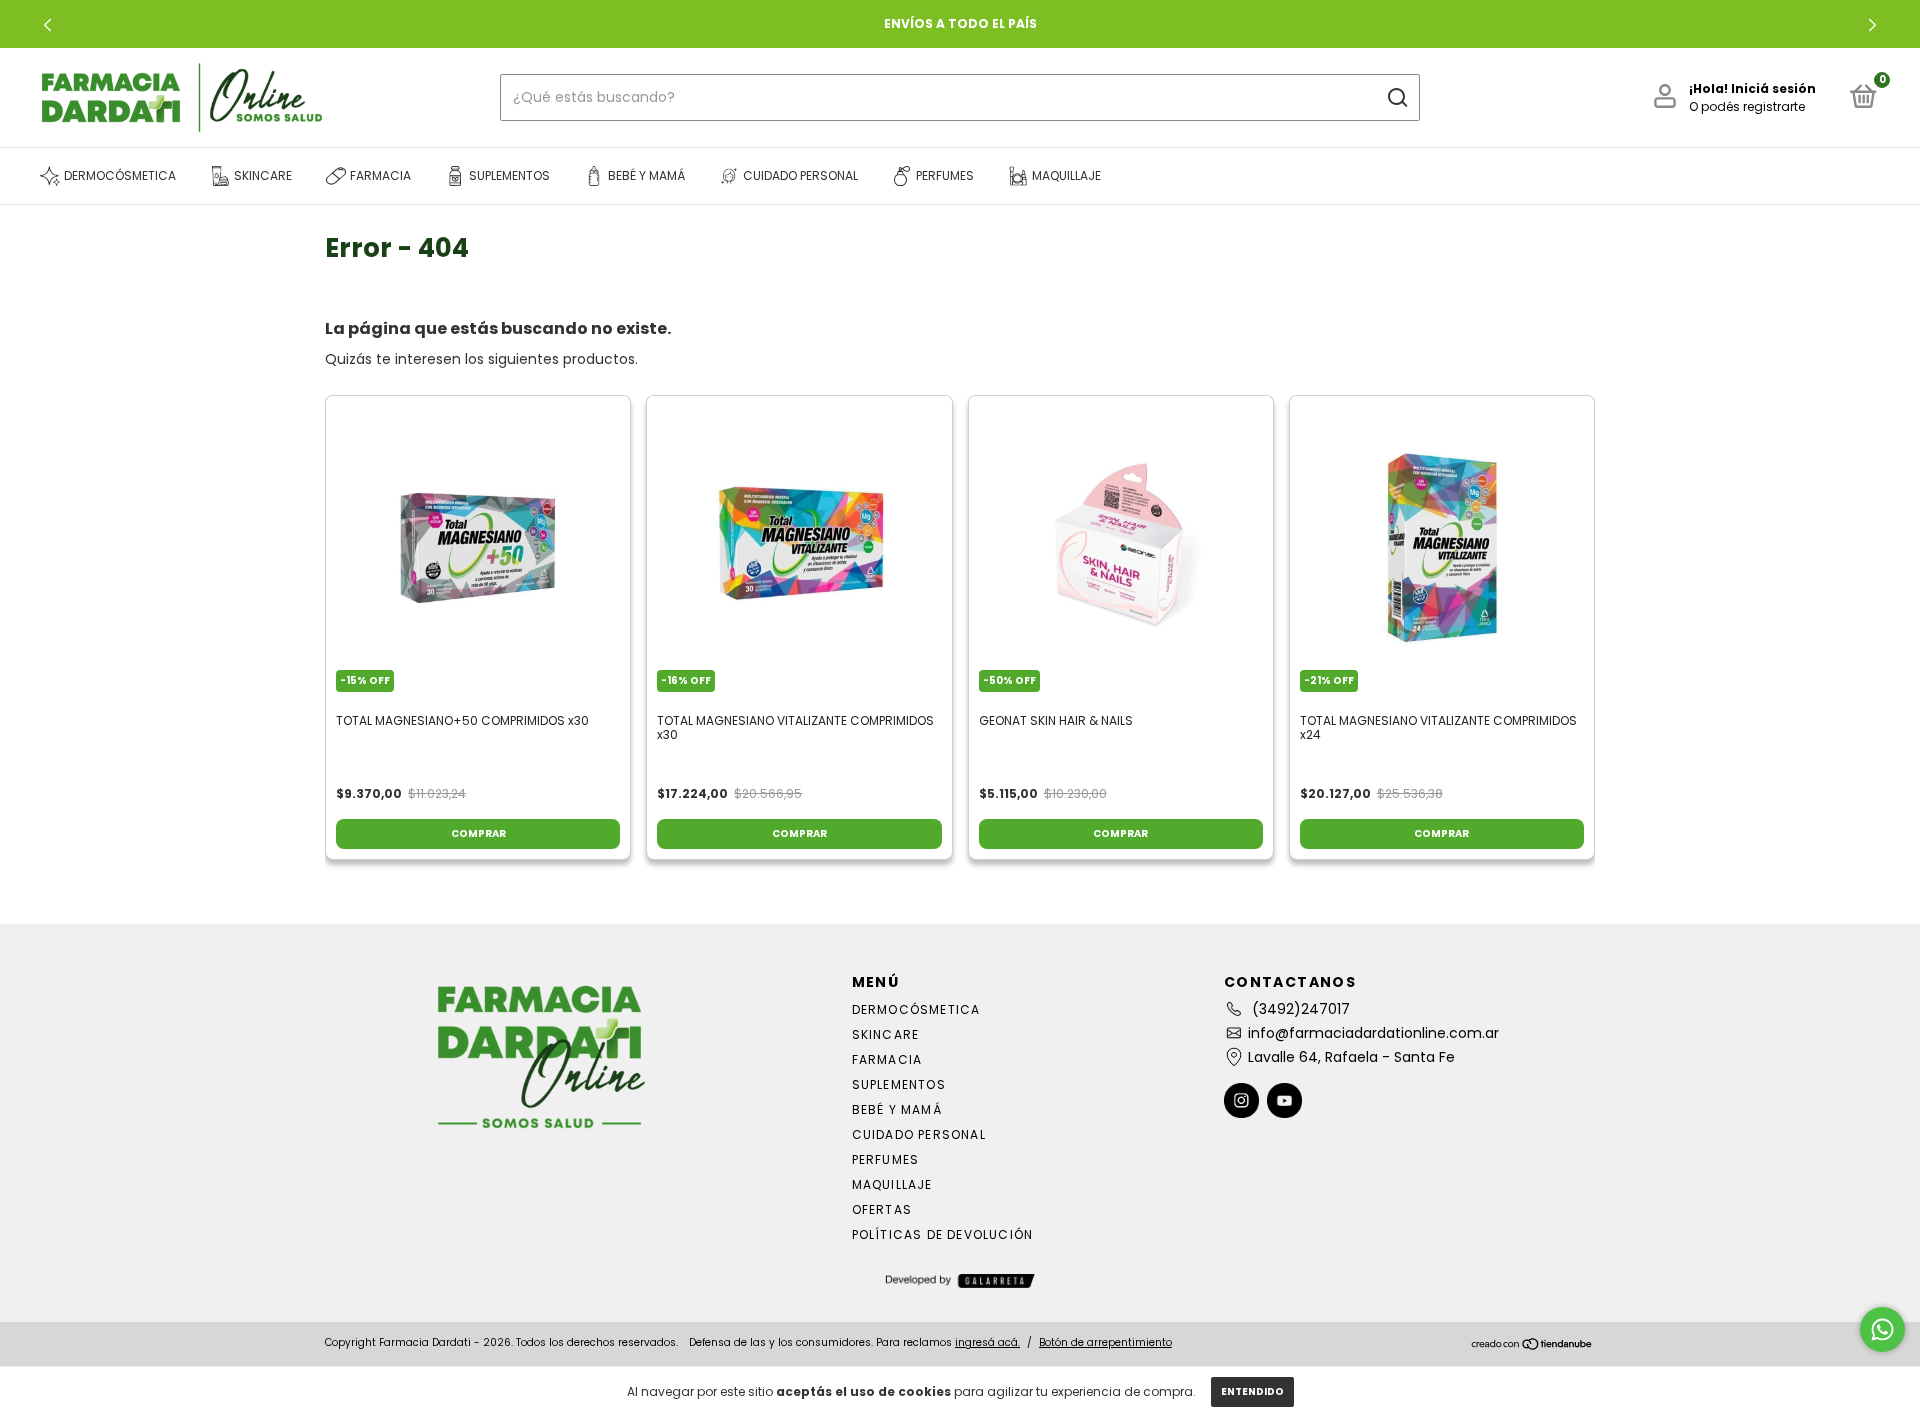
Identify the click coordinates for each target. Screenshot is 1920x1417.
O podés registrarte (1747, 106)
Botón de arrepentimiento (1105, 1342)
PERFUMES (886, 1159)
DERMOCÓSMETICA (916, 1009)
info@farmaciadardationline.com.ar (1373, 1033)
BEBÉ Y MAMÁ (897, 1109)
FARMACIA (887, 1059)
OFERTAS (882, 1209)
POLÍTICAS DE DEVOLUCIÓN (943, 1234)
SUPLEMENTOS (899, 1084)
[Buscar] (1396, 98)
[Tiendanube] (1532, 1345)
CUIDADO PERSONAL (919, 1134)
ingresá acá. (987, 1342)
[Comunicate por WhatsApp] (1882, 1329)
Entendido (1252, 1391)
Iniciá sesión (1773, 88)
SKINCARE (886, 1034)
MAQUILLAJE (892, 1184)
